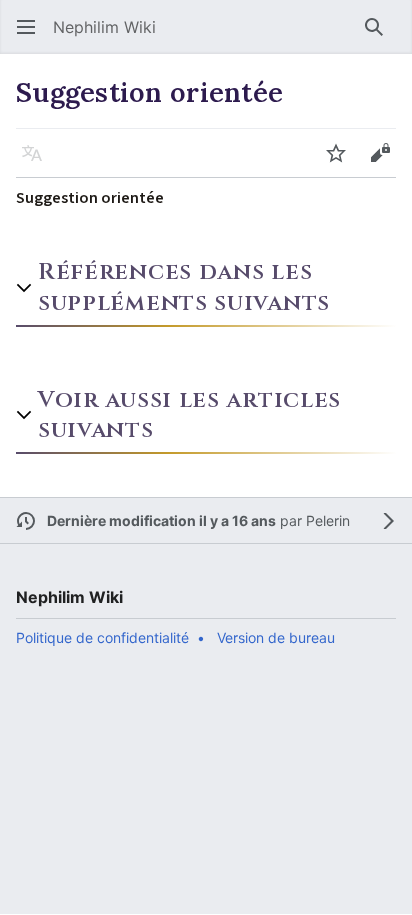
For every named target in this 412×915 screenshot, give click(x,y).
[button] (26, 27)
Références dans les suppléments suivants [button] (184, 287)
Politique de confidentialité (102, 637)
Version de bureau (276, 637)
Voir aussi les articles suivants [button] (189, 415)
